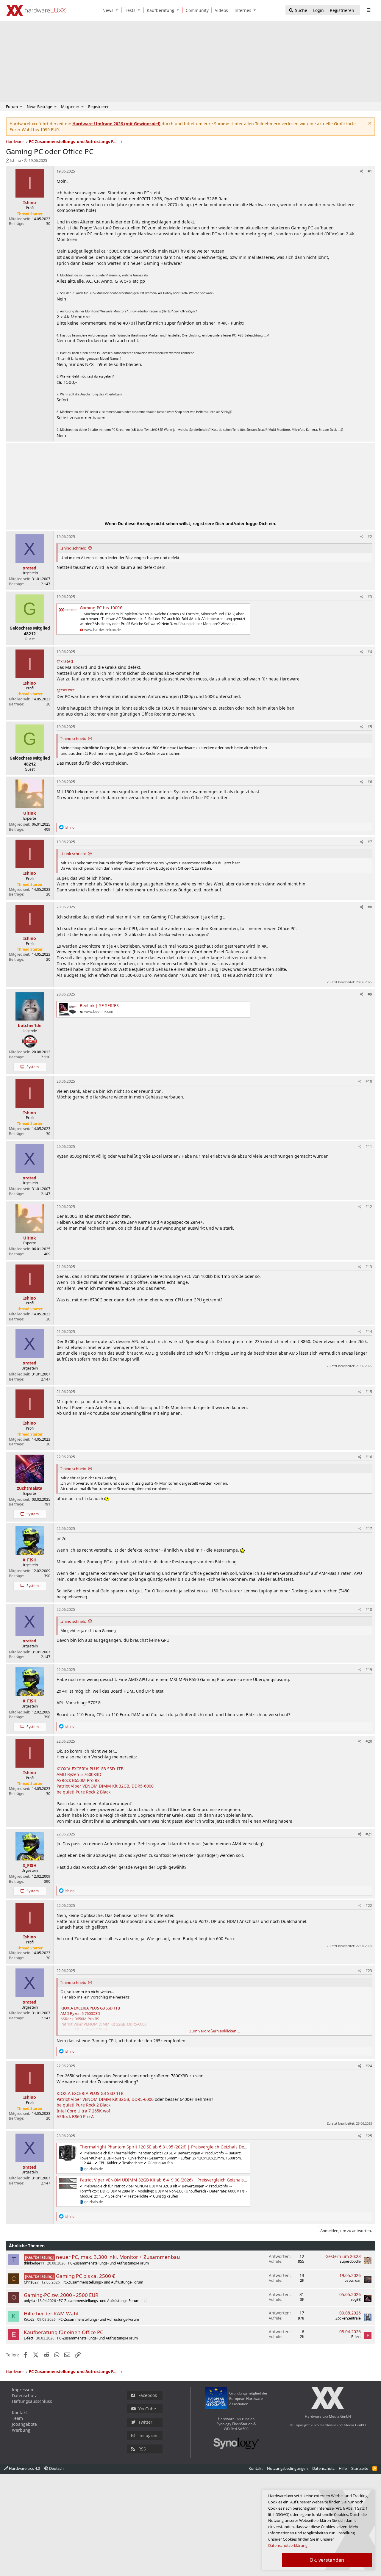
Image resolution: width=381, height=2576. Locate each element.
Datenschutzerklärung (288, 2545)
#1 (370, 171)
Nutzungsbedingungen (287, 2468)
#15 (369, 1392)
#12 (369, 1207)
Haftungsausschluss (32, 2401)
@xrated (65, 661)
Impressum (23, 2390)
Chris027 (31, 2282)
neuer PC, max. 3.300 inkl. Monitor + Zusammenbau (118, 2257)
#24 (369, 2066)
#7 (370, 842)
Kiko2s (29, 2319)
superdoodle (350, 2261)
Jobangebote (24, 2424)
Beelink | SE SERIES (99, 1005)
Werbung (21, 2430)
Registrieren (99, 107)
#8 (370, 907)
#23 (369, 1971)
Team (17, 2418)
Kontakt (19, 2413)
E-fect (29, 2338)
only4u (29, 2301)
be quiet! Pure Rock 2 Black (83, 1792)
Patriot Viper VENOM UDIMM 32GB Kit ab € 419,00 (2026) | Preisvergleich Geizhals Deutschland (175, 2180)
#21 (369, 1834)
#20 (369, 1741)
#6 (370, 782)
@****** (66, 690)
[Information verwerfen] (369, 124)
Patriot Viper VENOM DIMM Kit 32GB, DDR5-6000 (105, 1786)
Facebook (148, 2395)
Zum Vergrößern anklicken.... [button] (215, 2031)
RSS (142, 2449)
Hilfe (343, 2468)
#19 (369, 1670)
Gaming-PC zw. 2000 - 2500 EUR (61, 2295)
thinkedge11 (34, 2263)
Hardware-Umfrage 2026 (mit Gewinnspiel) (116, 124)
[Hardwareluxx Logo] (36, 10)
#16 (369, 1457)
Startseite (360, 2468)
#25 (369, 2136)
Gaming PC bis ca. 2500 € (86, 2276)
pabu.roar (353, 2280)
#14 (369, 1332)
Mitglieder (70, 107)
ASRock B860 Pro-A (75, 2116)
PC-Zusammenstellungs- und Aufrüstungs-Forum (108, 2263)
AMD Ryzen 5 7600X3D (79, 1774)
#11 (369, 1147)
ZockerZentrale (348, 2318)
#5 (370, 727)
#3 (370, 597)
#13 (369, 1267)
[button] (118, 10)
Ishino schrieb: (73, 548)
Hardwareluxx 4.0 (24, 2468)
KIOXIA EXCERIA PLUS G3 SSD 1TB (90, 1769)
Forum (12, 107)
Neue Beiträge (39, 107)
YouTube (147, 2409)
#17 (369, 1529)
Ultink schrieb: (73, 854)
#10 (369, 1081)
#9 (370, 994)
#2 (370, 537)
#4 (370, 652)
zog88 (356, 2299)
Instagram (149, 2435)
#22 (369, 1906)
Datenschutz (24, 2396)
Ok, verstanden (327, 2560)
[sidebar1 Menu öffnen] (368, 10)
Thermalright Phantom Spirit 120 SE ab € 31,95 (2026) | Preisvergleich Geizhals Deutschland (172, 2147)
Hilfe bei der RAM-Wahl (51, 2313)
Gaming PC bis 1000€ (101, 608)
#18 (369, 1609)
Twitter (145, 2422)
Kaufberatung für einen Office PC (64, 2332)
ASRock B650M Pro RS (78, 1780)
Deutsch (56, 2468)
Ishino (16, 160)
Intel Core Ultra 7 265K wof (83, 2111)
